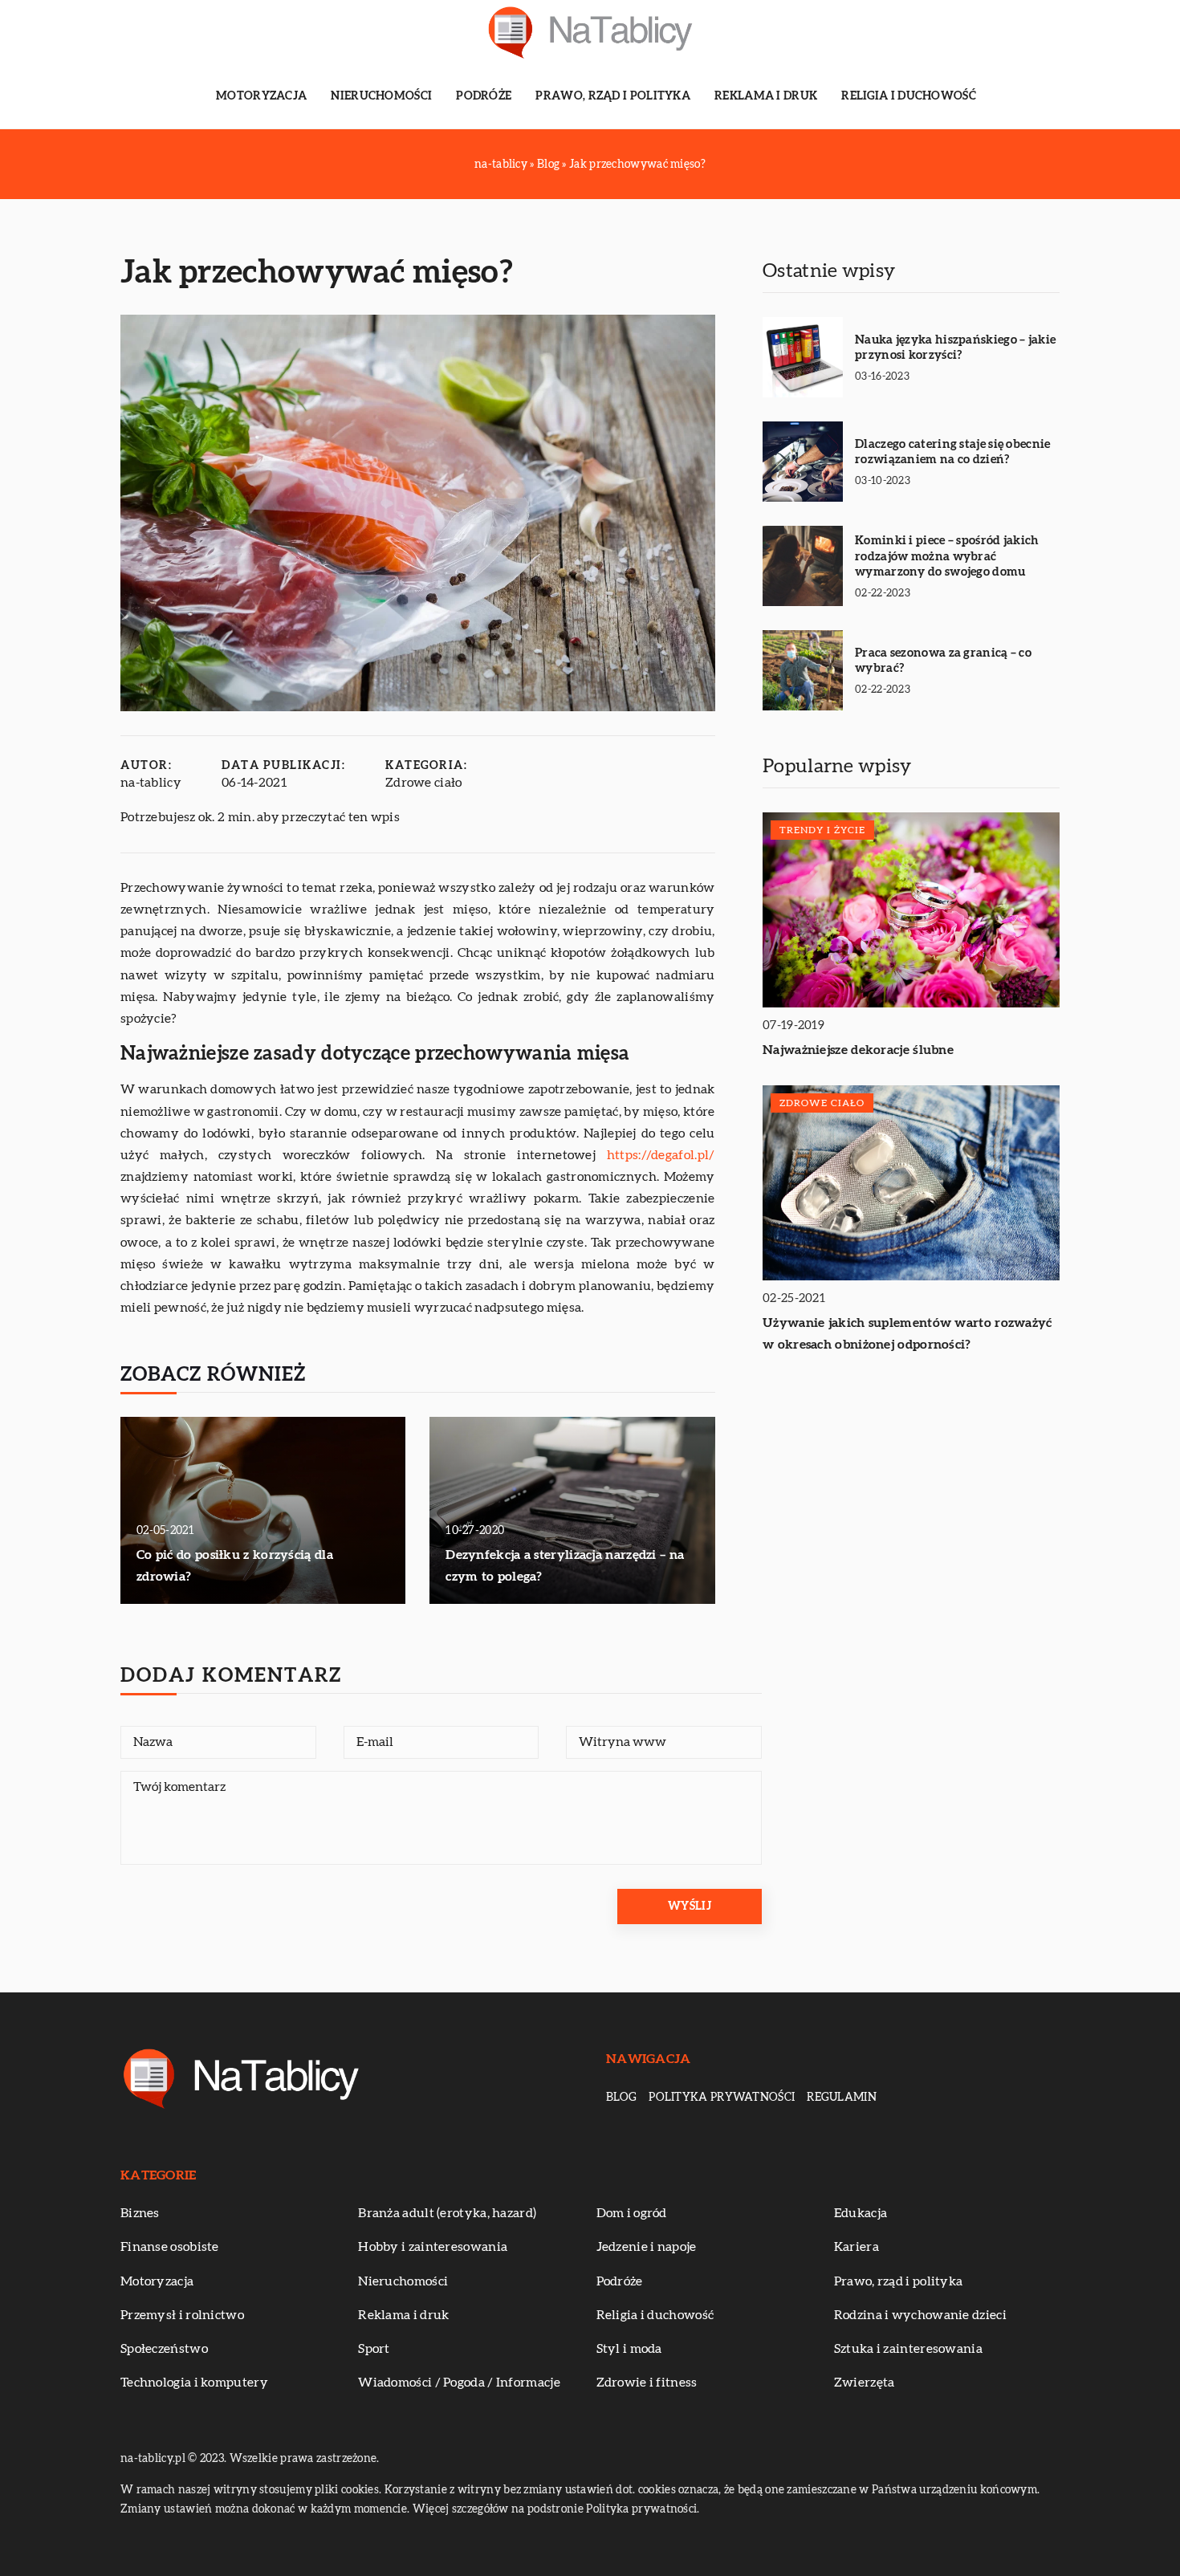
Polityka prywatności (722, 2098)
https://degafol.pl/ (661, 1155)
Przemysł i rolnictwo (182, 2315)
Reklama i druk (766, 96)
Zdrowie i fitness (647, 2383)
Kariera (857, 2247)
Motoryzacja (261, 96)
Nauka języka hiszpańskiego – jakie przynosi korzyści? (955, 348)
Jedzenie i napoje (647, 2247)
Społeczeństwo (164, 2349)
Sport (374, 2349)
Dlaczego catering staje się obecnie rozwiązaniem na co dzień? (953, 452)
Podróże (484, 96)
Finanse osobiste (170, 2247)
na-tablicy (151, 783)
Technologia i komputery (194, 2383)
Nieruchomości (381, 96)
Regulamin (842, 2098)
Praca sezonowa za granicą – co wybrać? (943, 661)
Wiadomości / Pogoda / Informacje (459, 2383)
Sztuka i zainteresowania (908, 2349)
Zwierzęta (865, 2383)
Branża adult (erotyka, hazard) (447, 2213)
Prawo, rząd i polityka (613, 96)
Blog (621, 2098)
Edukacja (861, 2213)
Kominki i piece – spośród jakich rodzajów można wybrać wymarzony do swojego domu (947, 556)
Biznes (140, 2213)
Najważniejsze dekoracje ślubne (858, 1050)
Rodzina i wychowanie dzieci (920, 2315)
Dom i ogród (632, 2213)
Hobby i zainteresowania (433, 2247)
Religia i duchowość (909, 96)
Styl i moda (629, 2349)
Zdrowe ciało (424, 783)
